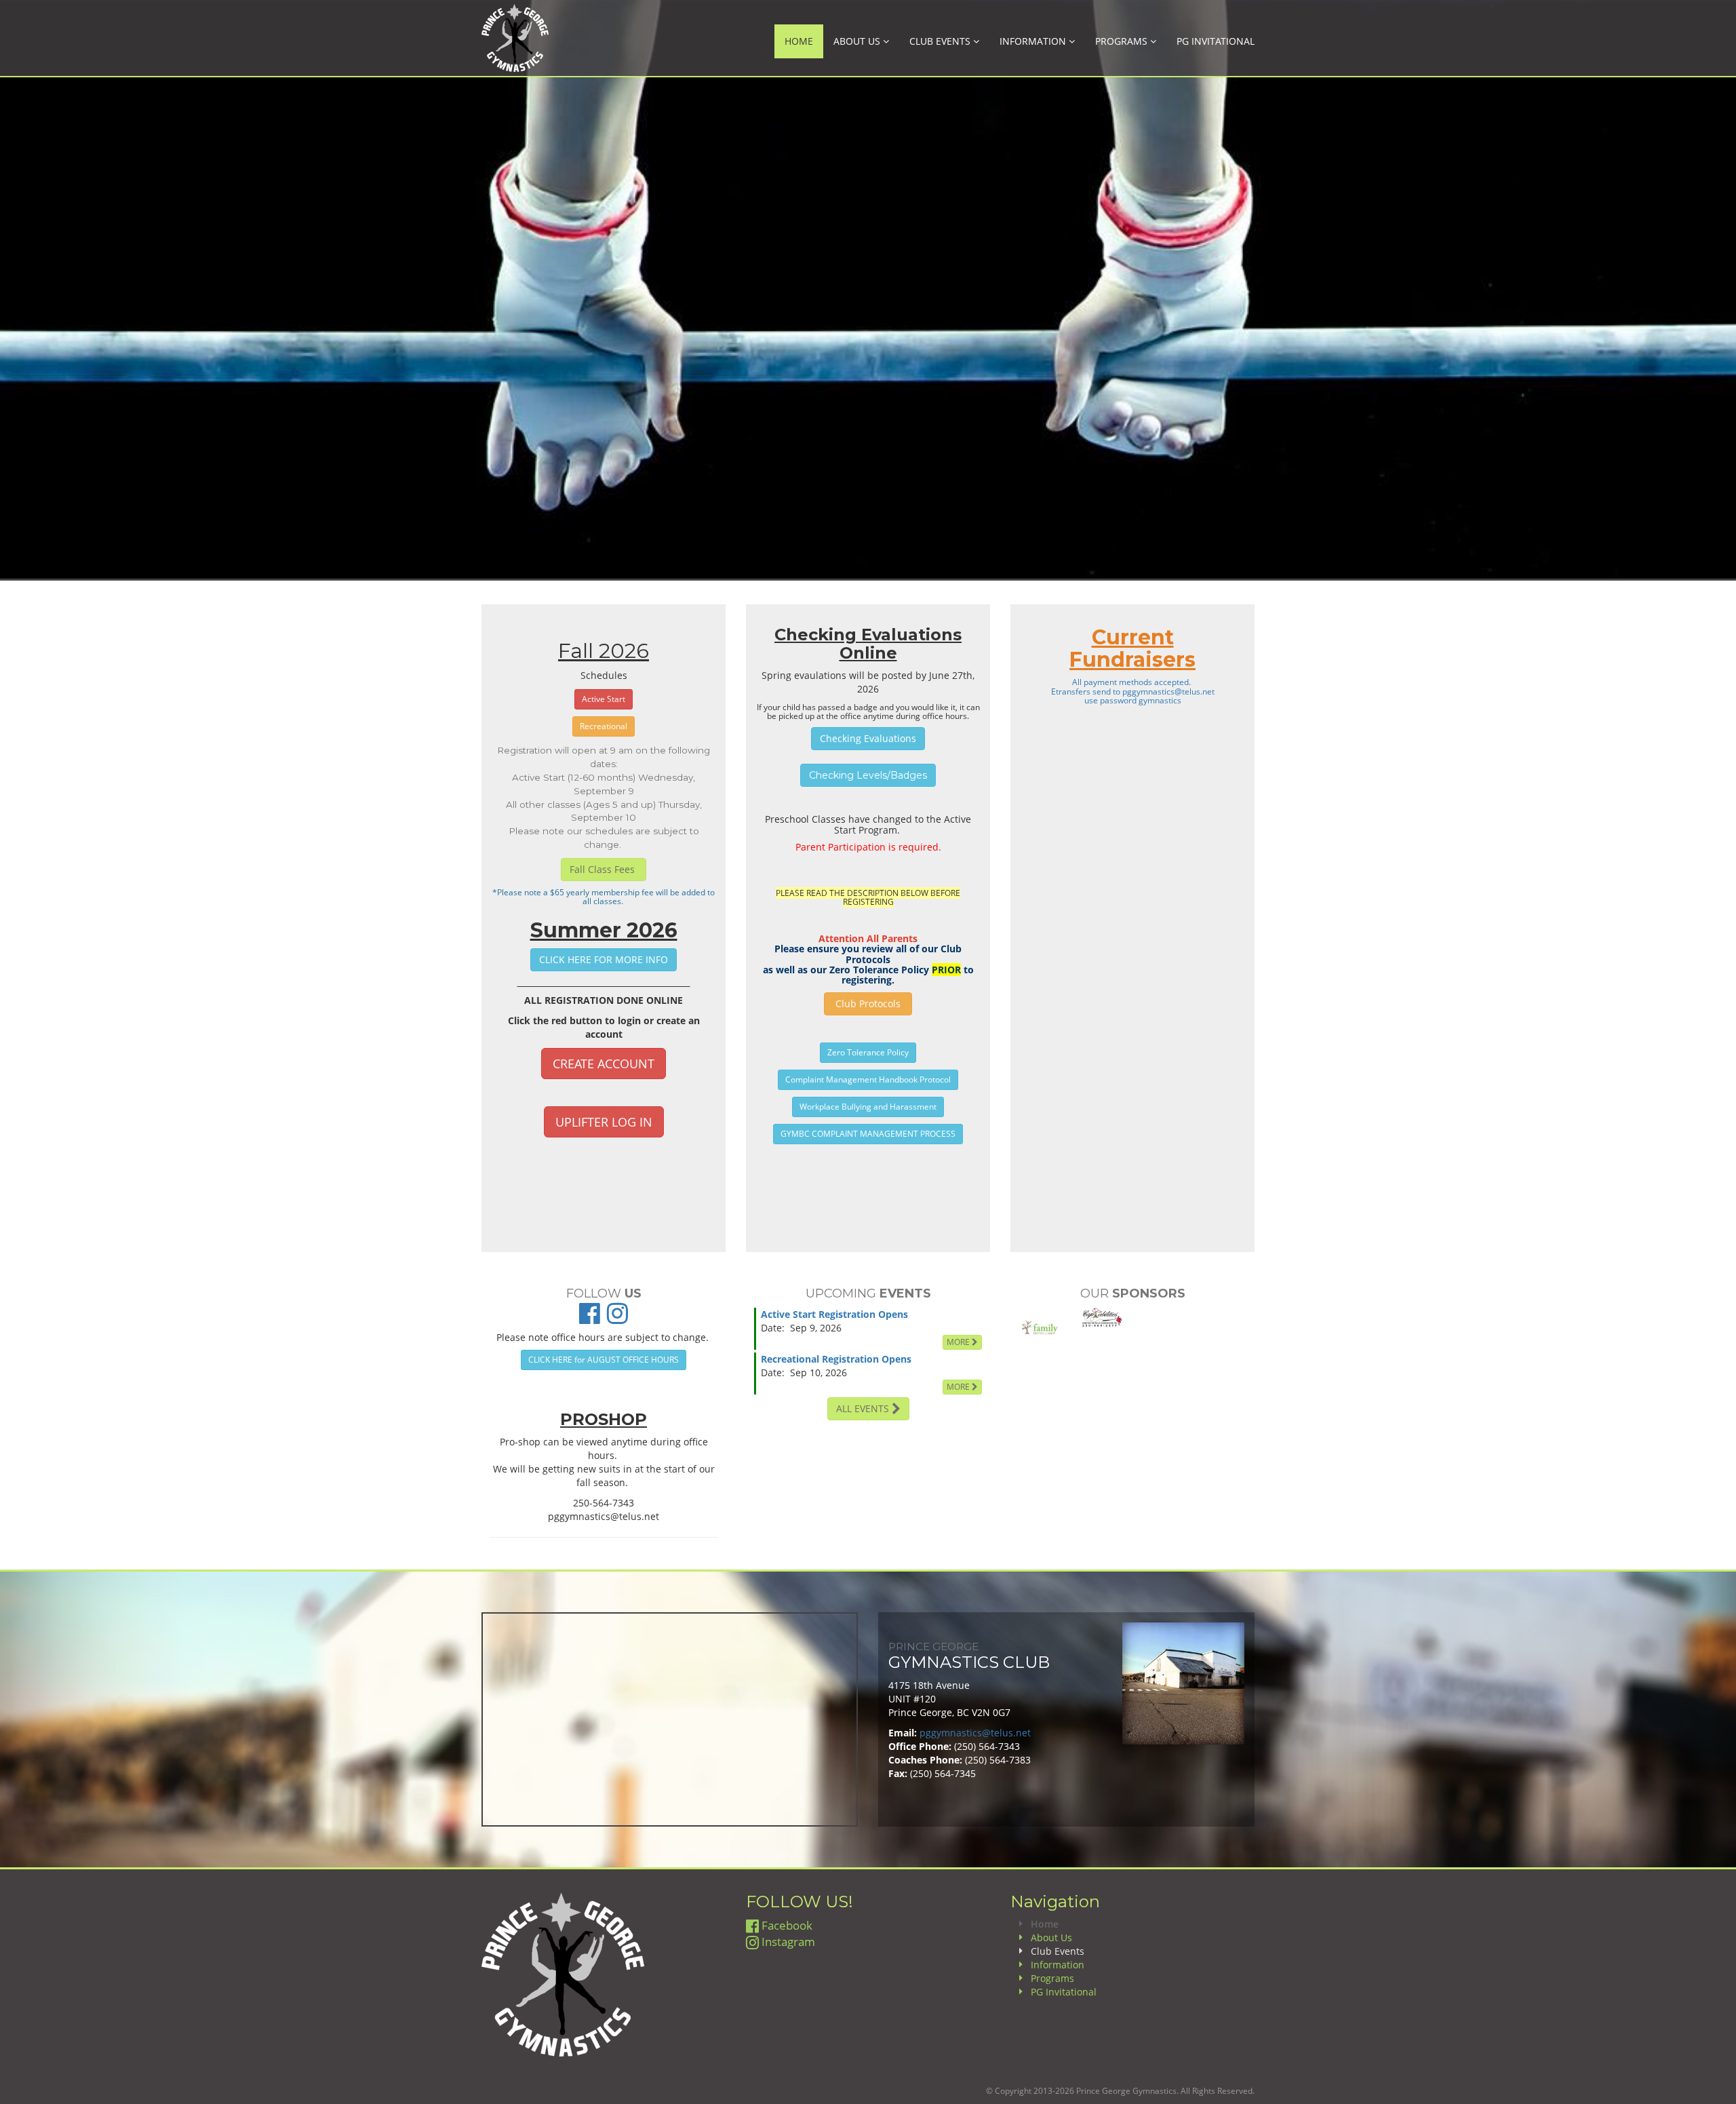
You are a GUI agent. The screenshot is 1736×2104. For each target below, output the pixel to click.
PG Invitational (1216, 41)
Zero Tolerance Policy (868, 1052)
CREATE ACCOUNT (604, 1064)
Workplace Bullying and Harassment (868, 1107)
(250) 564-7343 (987, 1746)
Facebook (786, 1925)
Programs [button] (1123, 41)
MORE (959, 1342)
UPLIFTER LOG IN (604, 1122)
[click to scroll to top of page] (1718, 2086)
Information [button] (1034, 41)
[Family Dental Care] (1040, 1329)
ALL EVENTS (864, 1408)
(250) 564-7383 (998, 1760)
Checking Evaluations (868, 738)
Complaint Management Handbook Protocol (868, 1079)
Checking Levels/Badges (868, 775)
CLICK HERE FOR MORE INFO (604, 959)
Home (799, 41)
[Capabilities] (1102, 1318)
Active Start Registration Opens (834, 1314)
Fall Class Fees (604, 869)
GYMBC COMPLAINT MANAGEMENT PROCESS (868, 1134)
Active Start (604, 699)
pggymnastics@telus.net (1168, 691)
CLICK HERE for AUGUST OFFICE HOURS (604, 1360)
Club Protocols (868, 1004)
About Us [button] (858, 41)
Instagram (787, 1942)
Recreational (604, 726)
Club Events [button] (941, 41)
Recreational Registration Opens (836, 1359)
